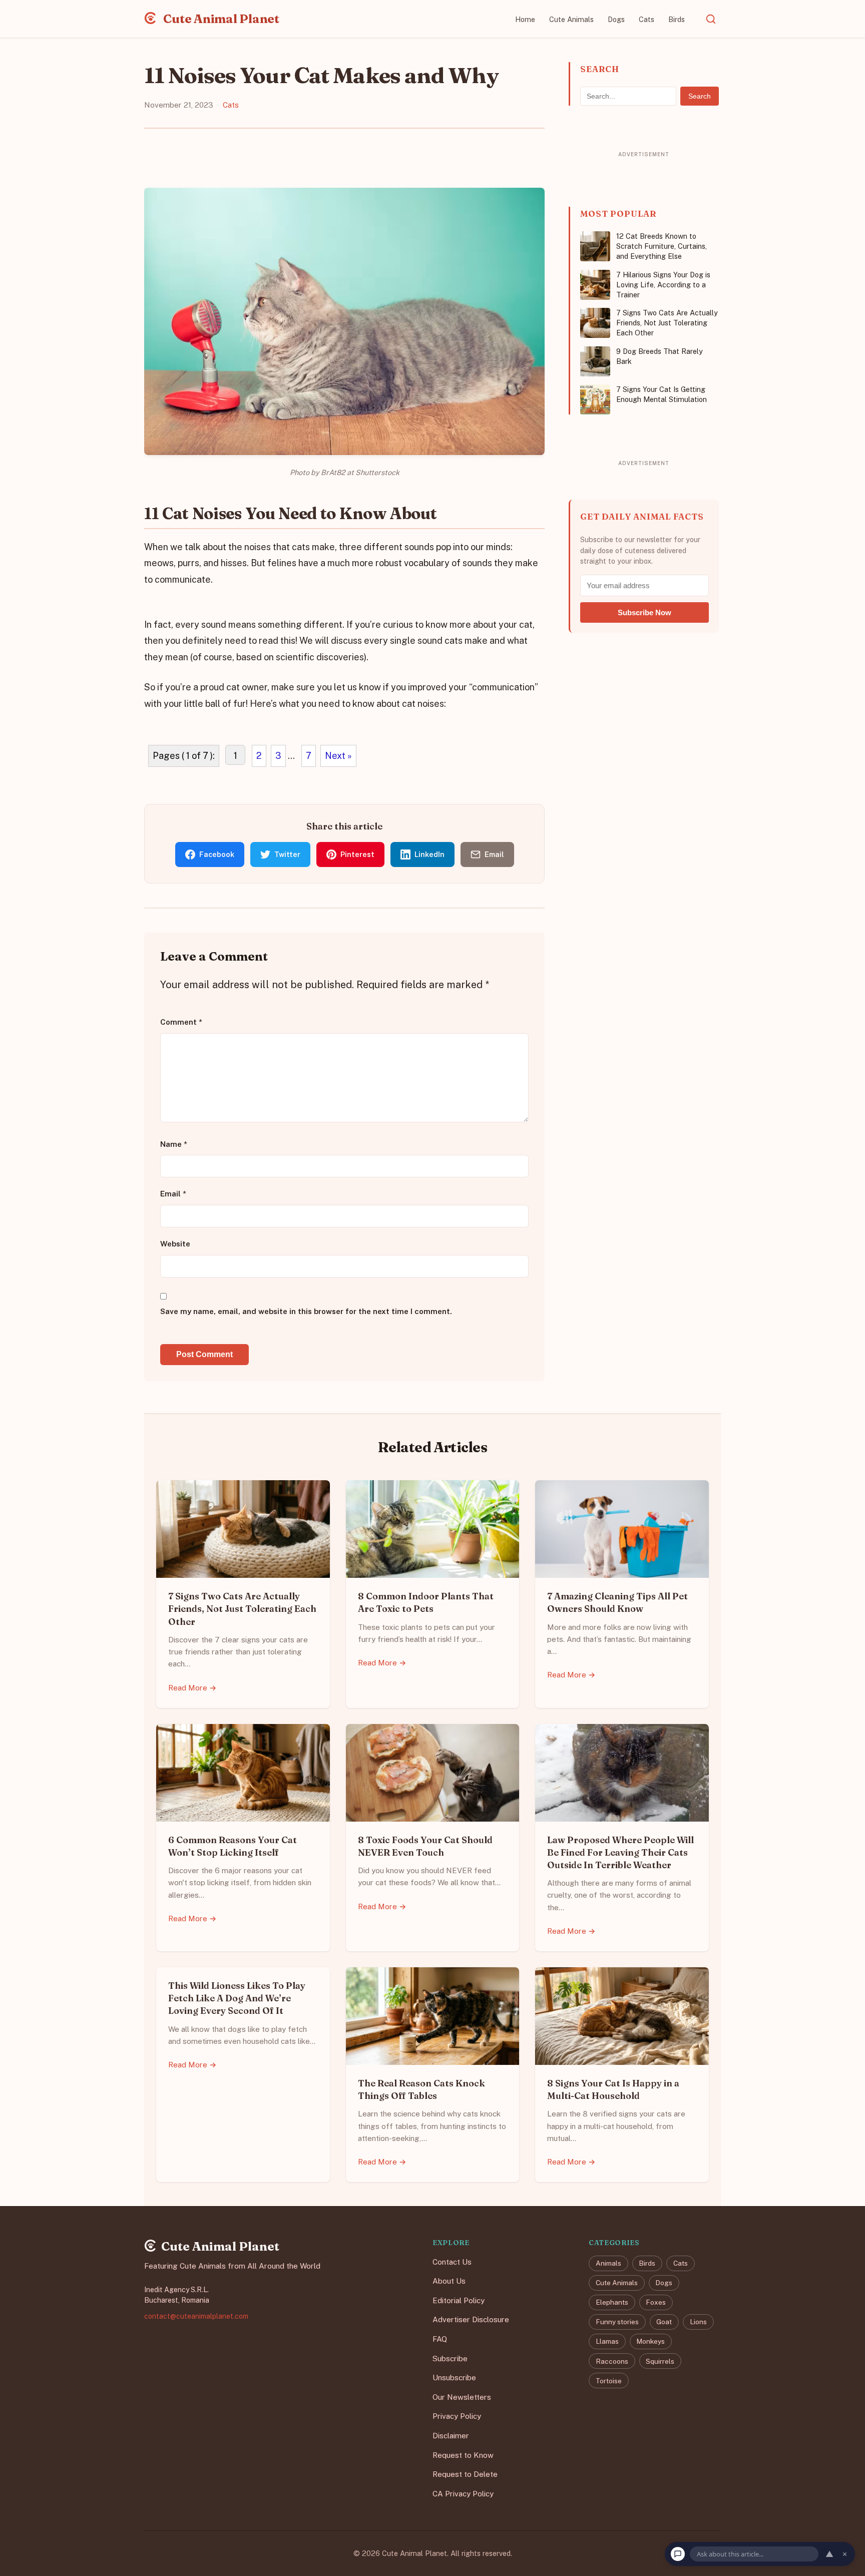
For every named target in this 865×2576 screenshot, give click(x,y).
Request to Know (463, 2455)
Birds (677, 19)
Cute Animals (571, 19)
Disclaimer (451, 2436)
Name (174, 1144)
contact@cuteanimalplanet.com (196, 2316)
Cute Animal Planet (220, 19)
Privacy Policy (457, 2417)
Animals (608, 2263)
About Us (449, 2281)
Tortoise (609, 2381)
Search (700, 96)
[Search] (711, 19)
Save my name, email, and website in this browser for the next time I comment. (306, 1311)
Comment (181, 1022)
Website (175, 1244)
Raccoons (612, 2361)
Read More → (192, 1688)
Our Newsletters (462, 2397)
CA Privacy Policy (463, 2494)
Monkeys (651, 2342)
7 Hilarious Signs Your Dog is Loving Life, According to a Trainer (663, 285)
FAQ (440, 2339)
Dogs (616, 19)
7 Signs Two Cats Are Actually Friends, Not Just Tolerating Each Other (667, 323)
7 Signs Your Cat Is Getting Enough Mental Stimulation (662, 394)
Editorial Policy (459, 2300)
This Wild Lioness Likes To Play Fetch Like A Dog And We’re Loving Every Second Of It (237, 1998)
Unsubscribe (454, 2378)
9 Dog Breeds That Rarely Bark (660, 356)
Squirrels (660, 2361)
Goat (664, 2322)
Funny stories (617, 2322)
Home (525, 19)
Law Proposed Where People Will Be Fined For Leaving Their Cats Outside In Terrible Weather (620, 1852)
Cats (646, 19)
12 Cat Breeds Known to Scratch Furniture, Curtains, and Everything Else (662, 246)
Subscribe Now (644, 612)
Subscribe (450, 2358)
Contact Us (452, 2262)
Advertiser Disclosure (471, 2320)
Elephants (612, 2303)
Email (173, 1194)
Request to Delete (465, 2475)
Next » (338, 756)
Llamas (607, 2342)
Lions (698, 2322)
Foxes (656, 2303)
